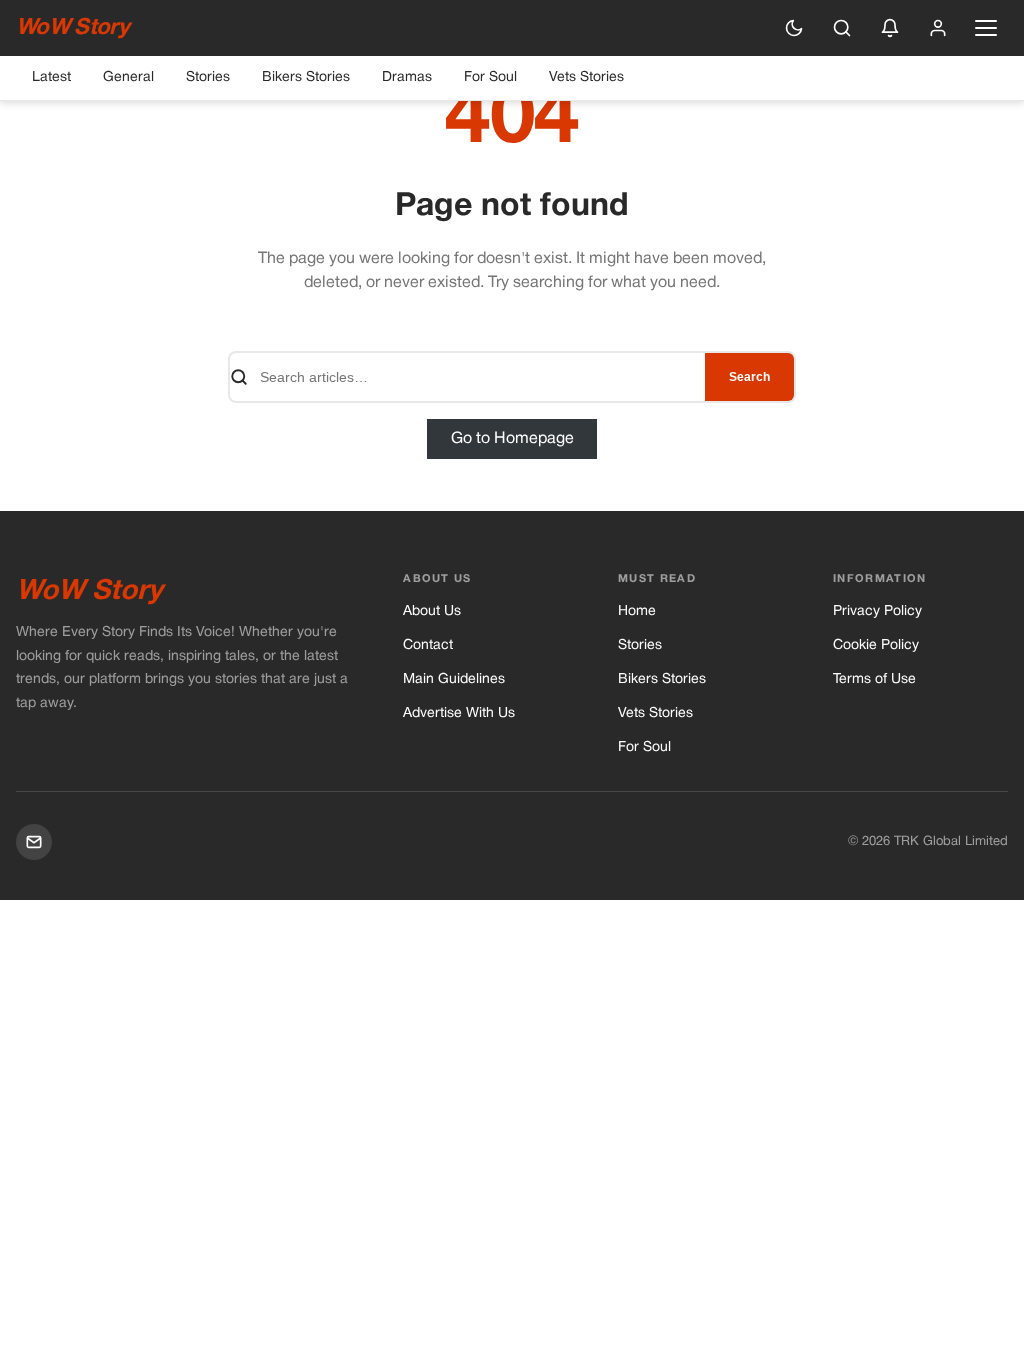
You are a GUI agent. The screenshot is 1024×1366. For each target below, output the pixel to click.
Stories (208, 77)
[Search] (842, 28)
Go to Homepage (512, 439)
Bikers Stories (306, 77)
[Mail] (34, 842)
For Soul (490, 77)
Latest (51, 77)
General (128, 77)
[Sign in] (938, 28)
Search (749, 377)
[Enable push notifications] (890, 28)
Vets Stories (586, 77)
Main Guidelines (454, 679)
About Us (432, 611)
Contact (428, 645)
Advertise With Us (459, 713)
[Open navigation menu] (986, 28)
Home (637, 611)
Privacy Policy (877, 611)
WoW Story (72, 28)
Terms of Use (874, 679)
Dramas (407, 77)
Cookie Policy (876, 645)
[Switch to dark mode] (794, 28)
